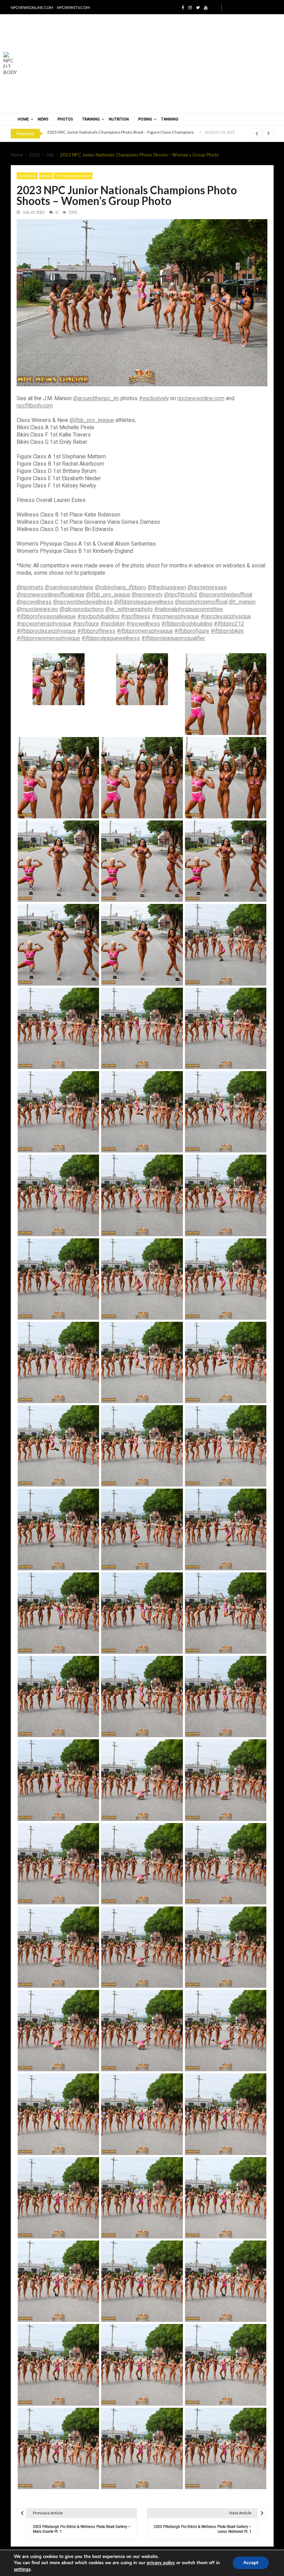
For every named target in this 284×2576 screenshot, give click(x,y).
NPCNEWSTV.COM (73, 7)
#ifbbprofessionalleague (46, 616)
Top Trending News (73, 176)
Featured (27, 176)
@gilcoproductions (82, 609)
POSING (145, 119)
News (43, 119)
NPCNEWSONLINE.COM (32, 7)
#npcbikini (113, 624)
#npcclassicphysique (226, 616)
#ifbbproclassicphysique (46, 631)
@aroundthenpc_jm (96, 398)
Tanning (170, 119)
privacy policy (161, 2563)
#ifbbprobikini (227, 631)
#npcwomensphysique (44, 624)
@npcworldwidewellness (83, 602)
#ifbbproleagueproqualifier (173, 638)
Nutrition (119, 119)
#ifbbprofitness (96, 631)
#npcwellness (143, 624)
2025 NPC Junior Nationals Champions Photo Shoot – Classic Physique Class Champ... (128, 132)
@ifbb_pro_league (92, 420)
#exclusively (154, 398)
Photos (65, 119)
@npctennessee (207, 587)
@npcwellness (34, 602)
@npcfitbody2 (181, 595)
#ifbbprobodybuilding (187, 624)
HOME (23, 119)
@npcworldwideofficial (225, 595)
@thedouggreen (167, 587)
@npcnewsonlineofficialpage (51, 595)
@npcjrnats (30, 587)
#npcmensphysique (175, 616)
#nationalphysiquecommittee (189, 609)
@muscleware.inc (37, 609)
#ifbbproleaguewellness (111, 638)
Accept (251, 2563)
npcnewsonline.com (201, 398)
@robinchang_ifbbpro (121, 587)
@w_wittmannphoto (129, 609)
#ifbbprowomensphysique (48, 638)
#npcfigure (86, 624)
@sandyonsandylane (69, 587)
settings (22, 2569)
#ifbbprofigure (192, 631)
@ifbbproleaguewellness (144, 602)
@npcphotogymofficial (201, 602)
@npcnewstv (147, 595)
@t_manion (242, 602)
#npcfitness (136, 616)
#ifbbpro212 (229, 624)
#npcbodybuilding (98, 616)
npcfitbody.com (35, 406)
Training (91, 119)
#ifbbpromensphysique (145, 631)
